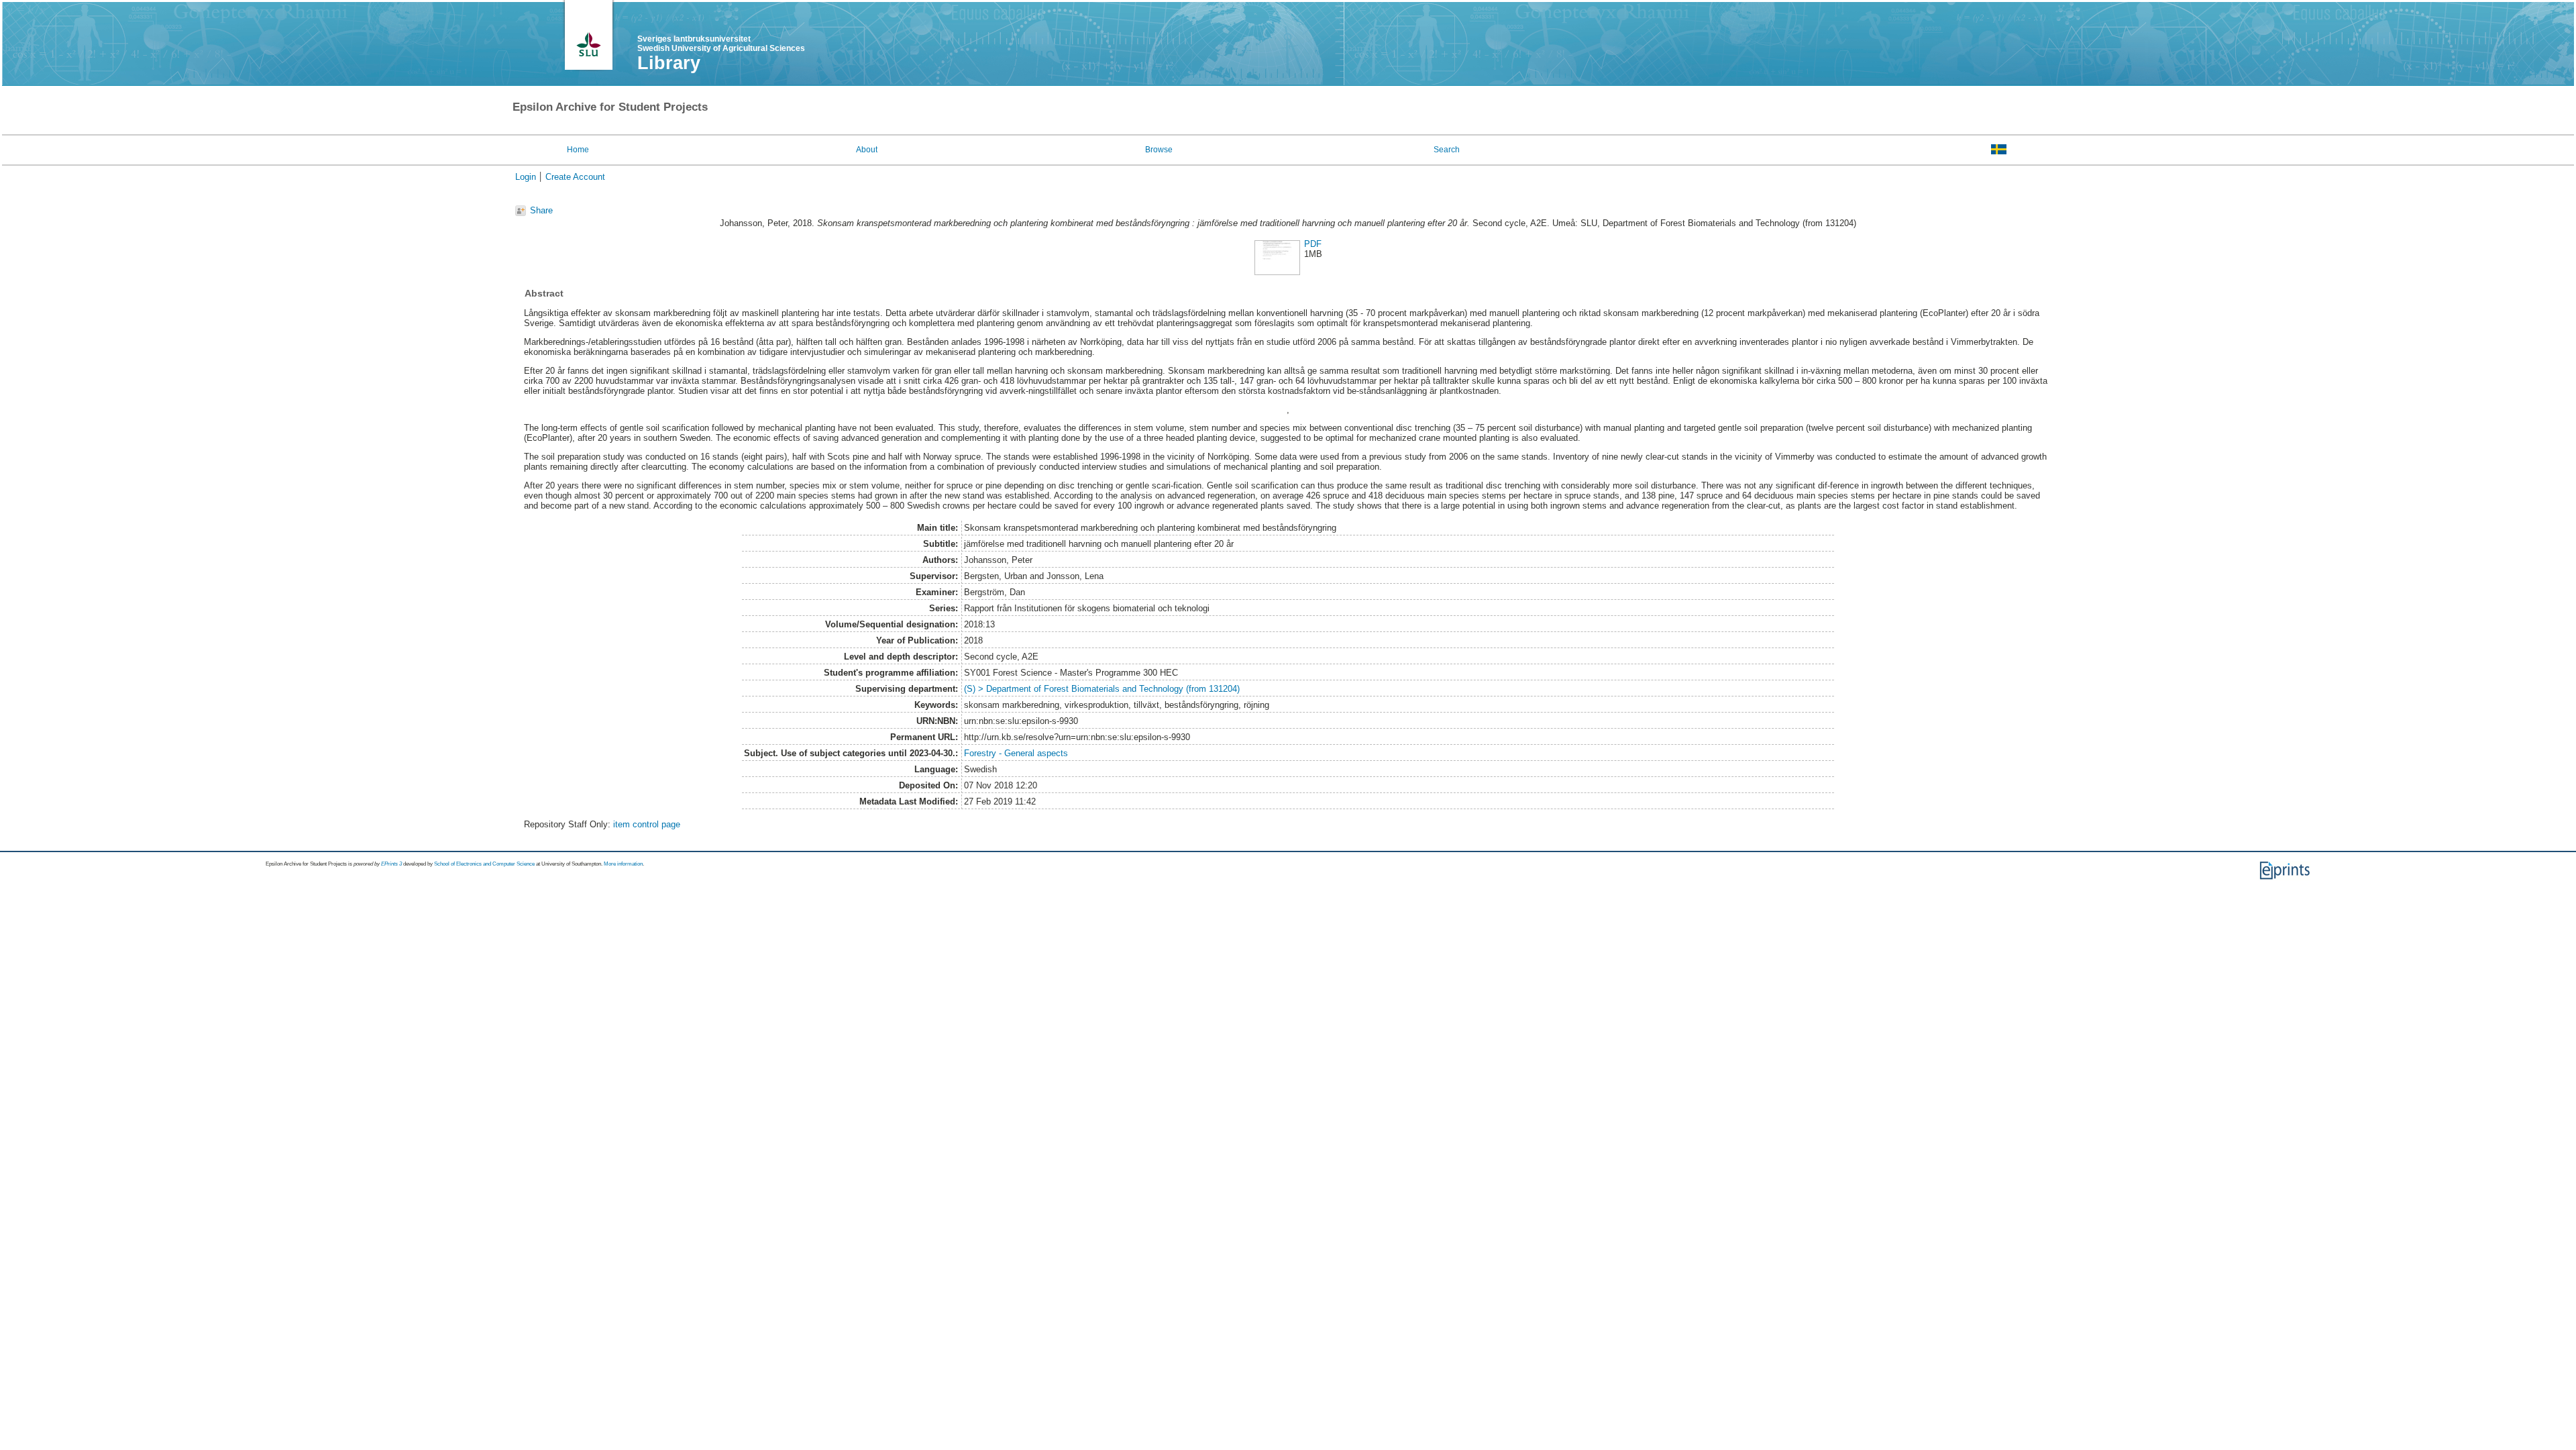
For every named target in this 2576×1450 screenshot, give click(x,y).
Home (578, 150)
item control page (647, 824)
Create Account (575, 177)
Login (526, 177)
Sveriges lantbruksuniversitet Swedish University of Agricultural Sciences (721, 44)
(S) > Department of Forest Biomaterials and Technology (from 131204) (1102, 689)
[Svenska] (1999, 149)
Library (669, 63)
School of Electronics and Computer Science (484, 864)
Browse (1159, 150)
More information (623, 864)
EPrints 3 (391, 864)
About (867, 150)
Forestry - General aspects (1016, 753)
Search (1447, 150)
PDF (1313, 244)
